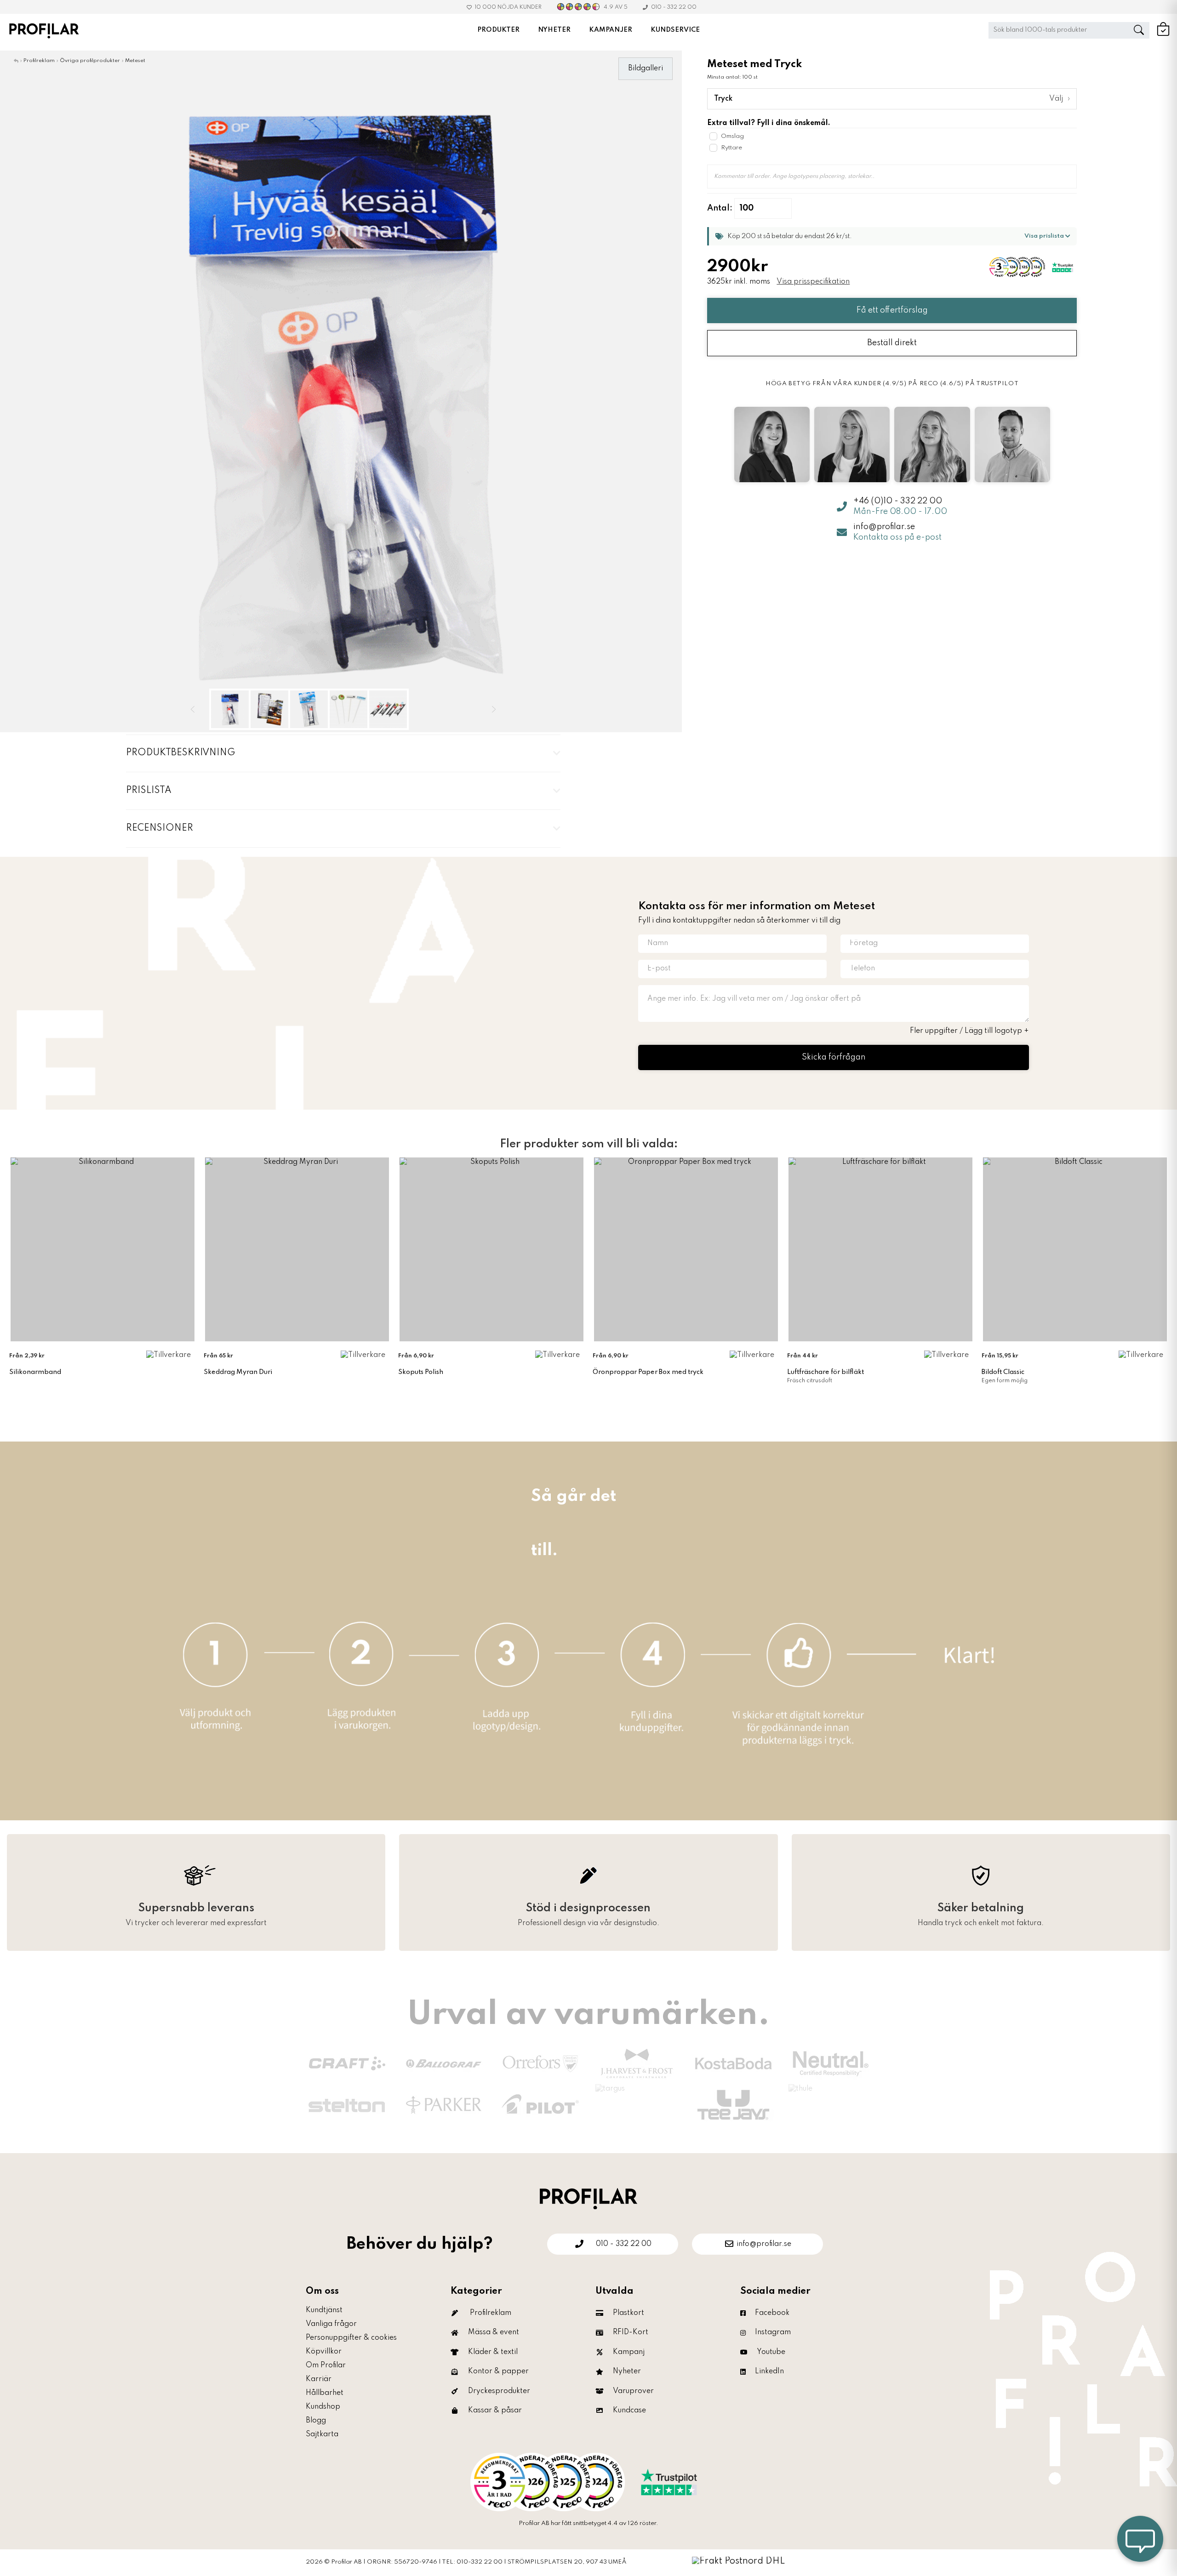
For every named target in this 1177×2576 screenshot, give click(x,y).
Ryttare (731, 148)
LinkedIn (769, 2371)
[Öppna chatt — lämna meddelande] (1140, 2539)
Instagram (773, 2332)
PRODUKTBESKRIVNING (180, 753)
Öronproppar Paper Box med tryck (648, 1372)
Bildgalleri (646, 68)
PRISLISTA (149, 791)
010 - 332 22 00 (674, 7)
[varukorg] (1163, 34)
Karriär (319, 2379)
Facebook (772, 2313)
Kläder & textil (493, 2352)
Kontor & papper (498, 2371)
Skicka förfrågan (834, 1057)
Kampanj (629, 2352)
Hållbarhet (325, 2393)
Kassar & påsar (495, 2411)
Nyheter (627, 2371)
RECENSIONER (160, 828)
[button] (892, 236)
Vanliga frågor (331, 2324)
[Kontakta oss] (588, 2482)
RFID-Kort (631, 2332)
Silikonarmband (35, 1372)
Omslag (732, 136)
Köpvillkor (324, 2352)
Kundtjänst (324, 2310)
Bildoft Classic (1003, 1372)
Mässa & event (494, 2332)
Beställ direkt (892, 343)
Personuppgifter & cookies (351, 2338)
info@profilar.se (884, 527)
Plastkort (628, 2313)
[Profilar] (588, 2198)
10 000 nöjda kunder (508, 7)
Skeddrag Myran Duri (238, 1372)
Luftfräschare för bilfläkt (826, 1372)
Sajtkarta (322, 2434)
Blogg (316, 2421)
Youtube (771, 2352)
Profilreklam (491, 2313)
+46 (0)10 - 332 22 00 (898, 501)
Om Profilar (326, 2365)
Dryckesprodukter (499, 2391)
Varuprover (633, 2391)
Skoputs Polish (421, 1372)
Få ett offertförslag (892, 310)
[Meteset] (341, 391)
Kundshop (323, 2407)
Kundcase (629, 2411)
